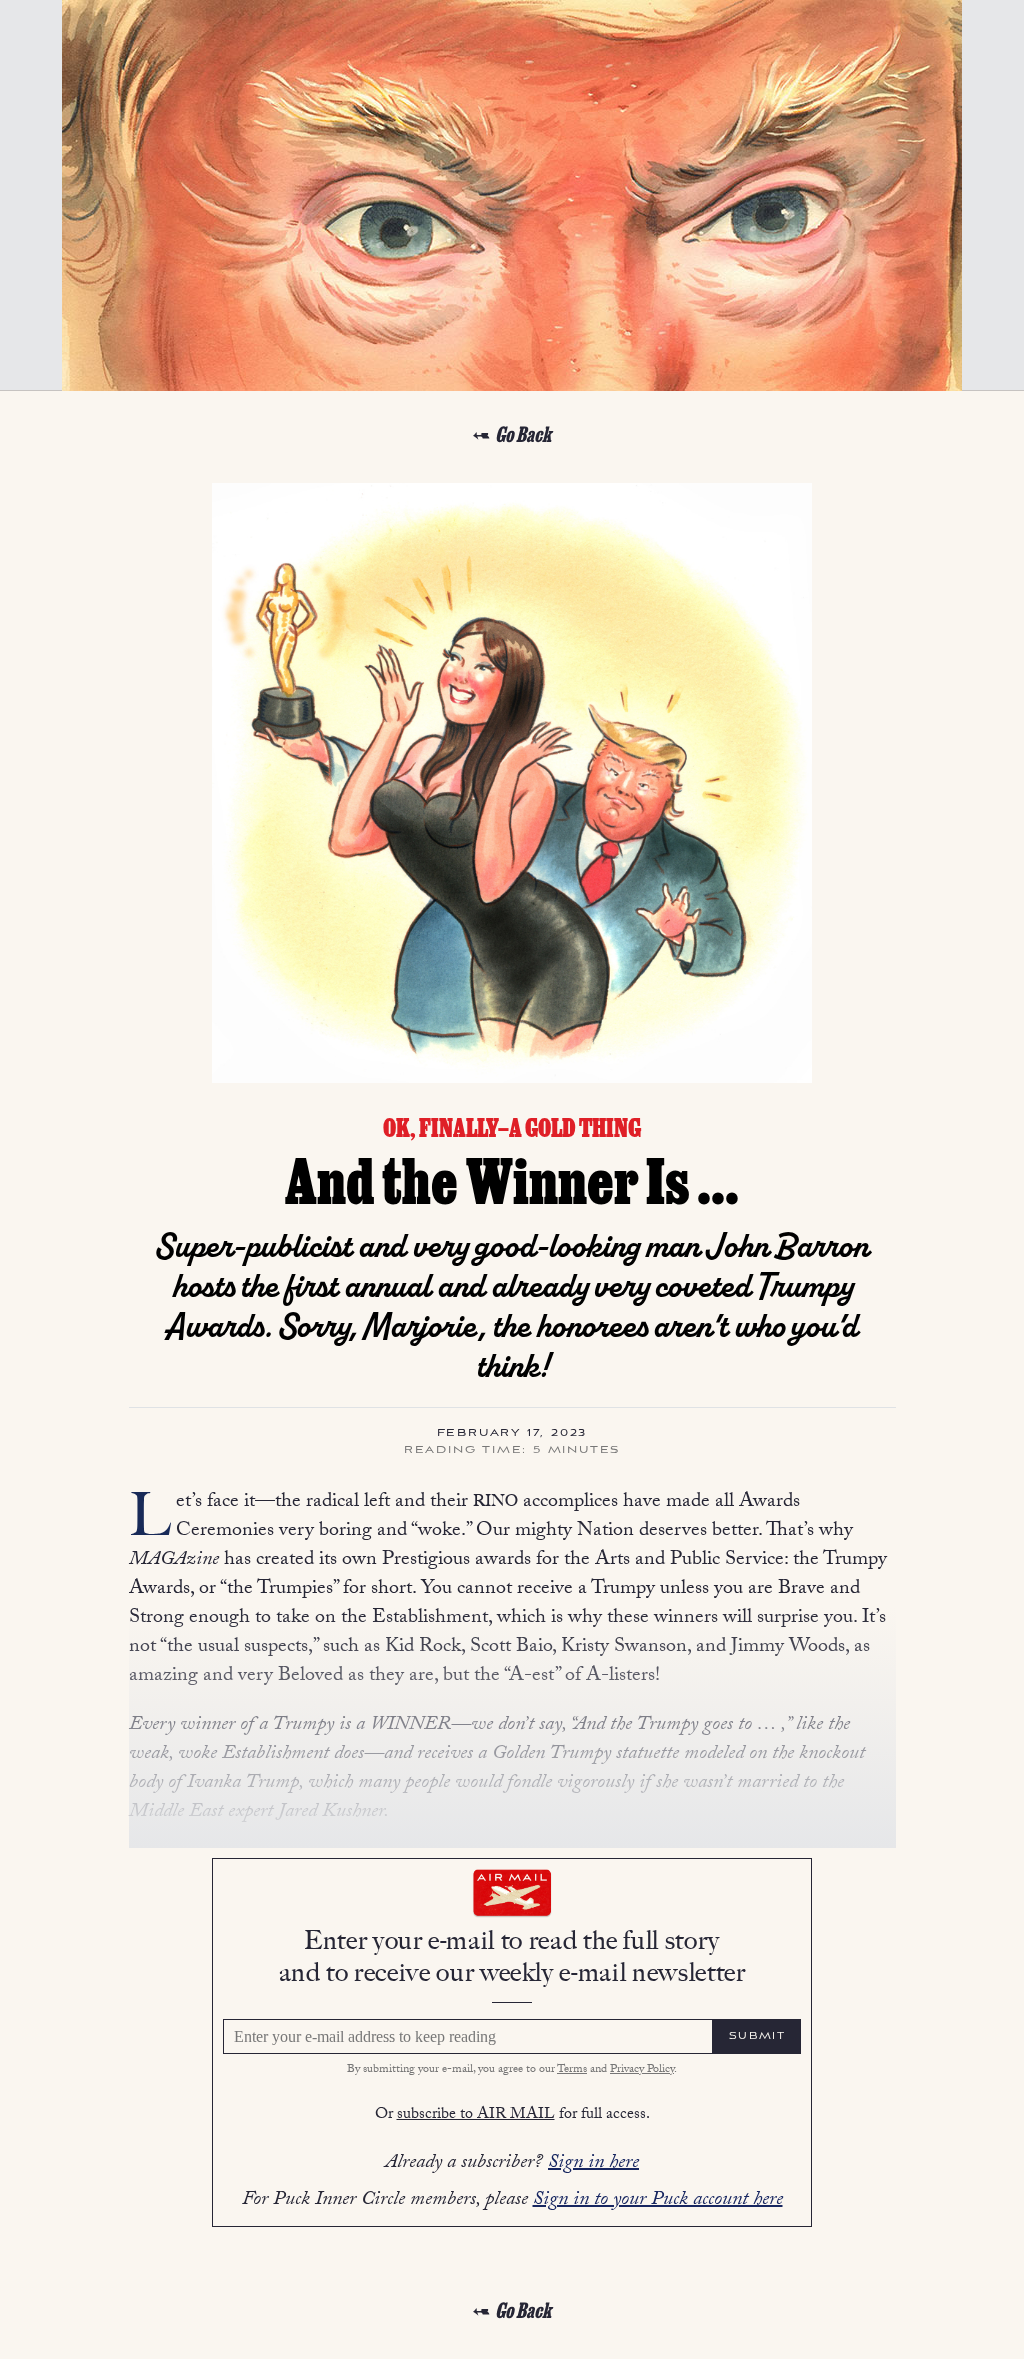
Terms (572, 2070)
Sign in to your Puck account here (658, 2201)
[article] (512, 1375)
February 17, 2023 (512, 1434)
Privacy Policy (642, 2070)
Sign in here (593, 2164)
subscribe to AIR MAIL (476, 2115)
